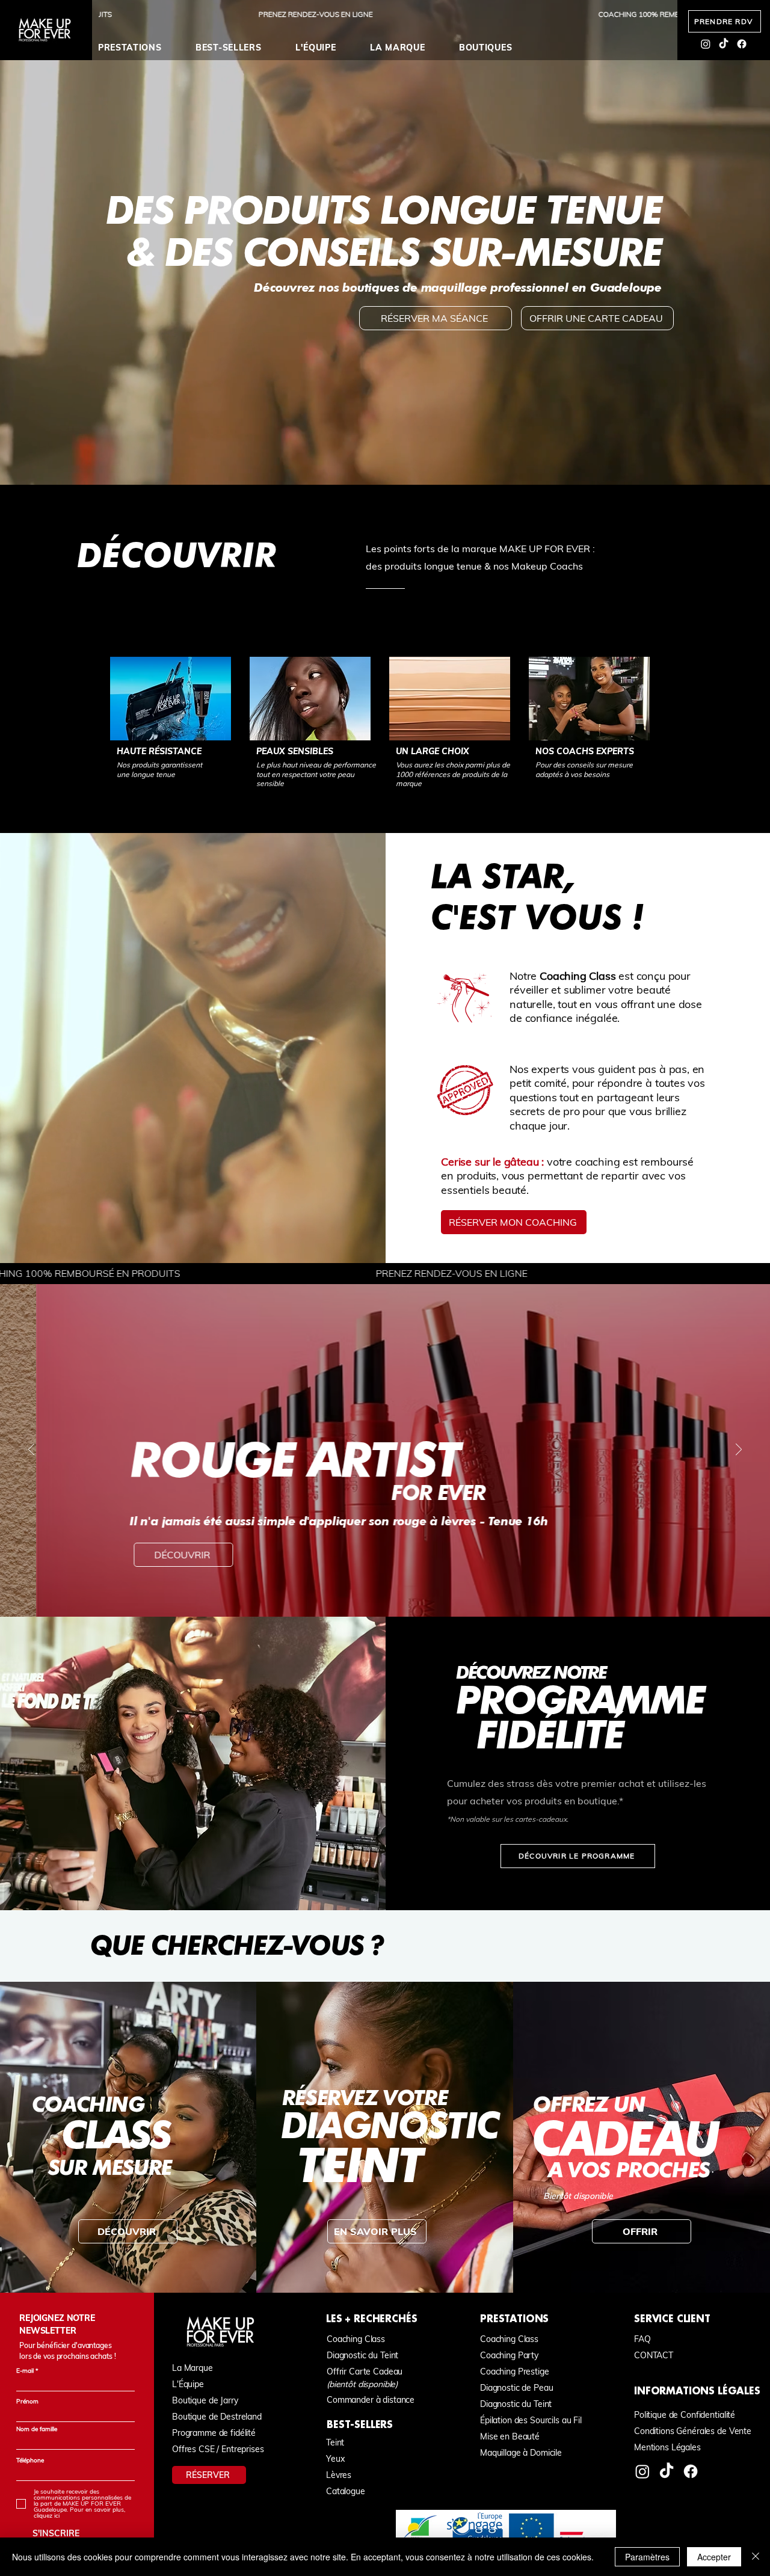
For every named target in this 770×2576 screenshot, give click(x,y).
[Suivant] (739, 1450)
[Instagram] (706, 44)
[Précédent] (31, 1450)
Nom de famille (37, 2429)
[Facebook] (742, 44)
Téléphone (30, 2461)
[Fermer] (756, 2557)
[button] (141, 48)
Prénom (27, 2402)
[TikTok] (724, 44)
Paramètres (647, 2557)
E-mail (25, 2371)
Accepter (714, 2557)
